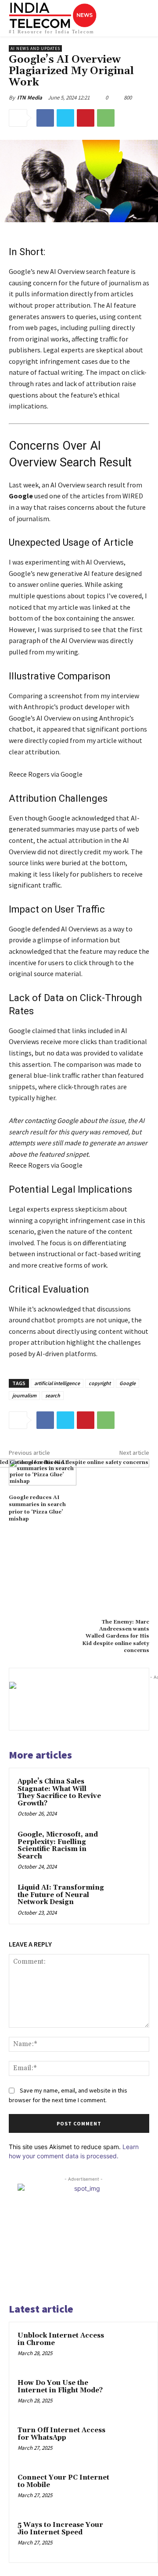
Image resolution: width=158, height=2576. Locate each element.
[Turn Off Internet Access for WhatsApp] (132, 2442)
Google (127, 1383)
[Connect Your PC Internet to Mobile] (132, 2490)
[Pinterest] (86, 118)
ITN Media (30, 98)
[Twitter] (65, 118)
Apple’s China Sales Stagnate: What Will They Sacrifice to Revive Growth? (59, 1793)
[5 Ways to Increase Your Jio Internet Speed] (132, 2537)
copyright (100, 1383)
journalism (24, 1395)
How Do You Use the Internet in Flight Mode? (60, 2387)
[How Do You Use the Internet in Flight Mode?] (132, 2395)
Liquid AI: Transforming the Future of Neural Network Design (61, 1895)
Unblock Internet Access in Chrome (61, 2339)
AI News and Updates (35, 48)
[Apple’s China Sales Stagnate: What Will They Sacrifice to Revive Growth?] (124, 1793)
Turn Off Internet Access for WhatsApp (61, 2434)
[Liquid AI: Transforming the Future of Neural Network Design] (124, 1899)
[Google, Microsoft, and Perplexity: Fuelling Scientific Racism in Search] (124, 1846)
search (53, 1395)
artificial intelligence (57, 1383)
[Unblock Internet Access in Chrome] (132, 2348)
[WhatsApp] (106, 118)
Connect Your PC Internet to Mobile (63, 2481)
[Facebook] (45, 118)
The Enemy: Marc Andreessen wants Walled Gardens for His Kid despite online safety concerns (116, 1636)
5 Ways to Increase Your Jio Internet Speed (60, 2529)
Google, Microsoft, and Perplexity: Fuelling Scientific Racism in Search (58, 1846)
